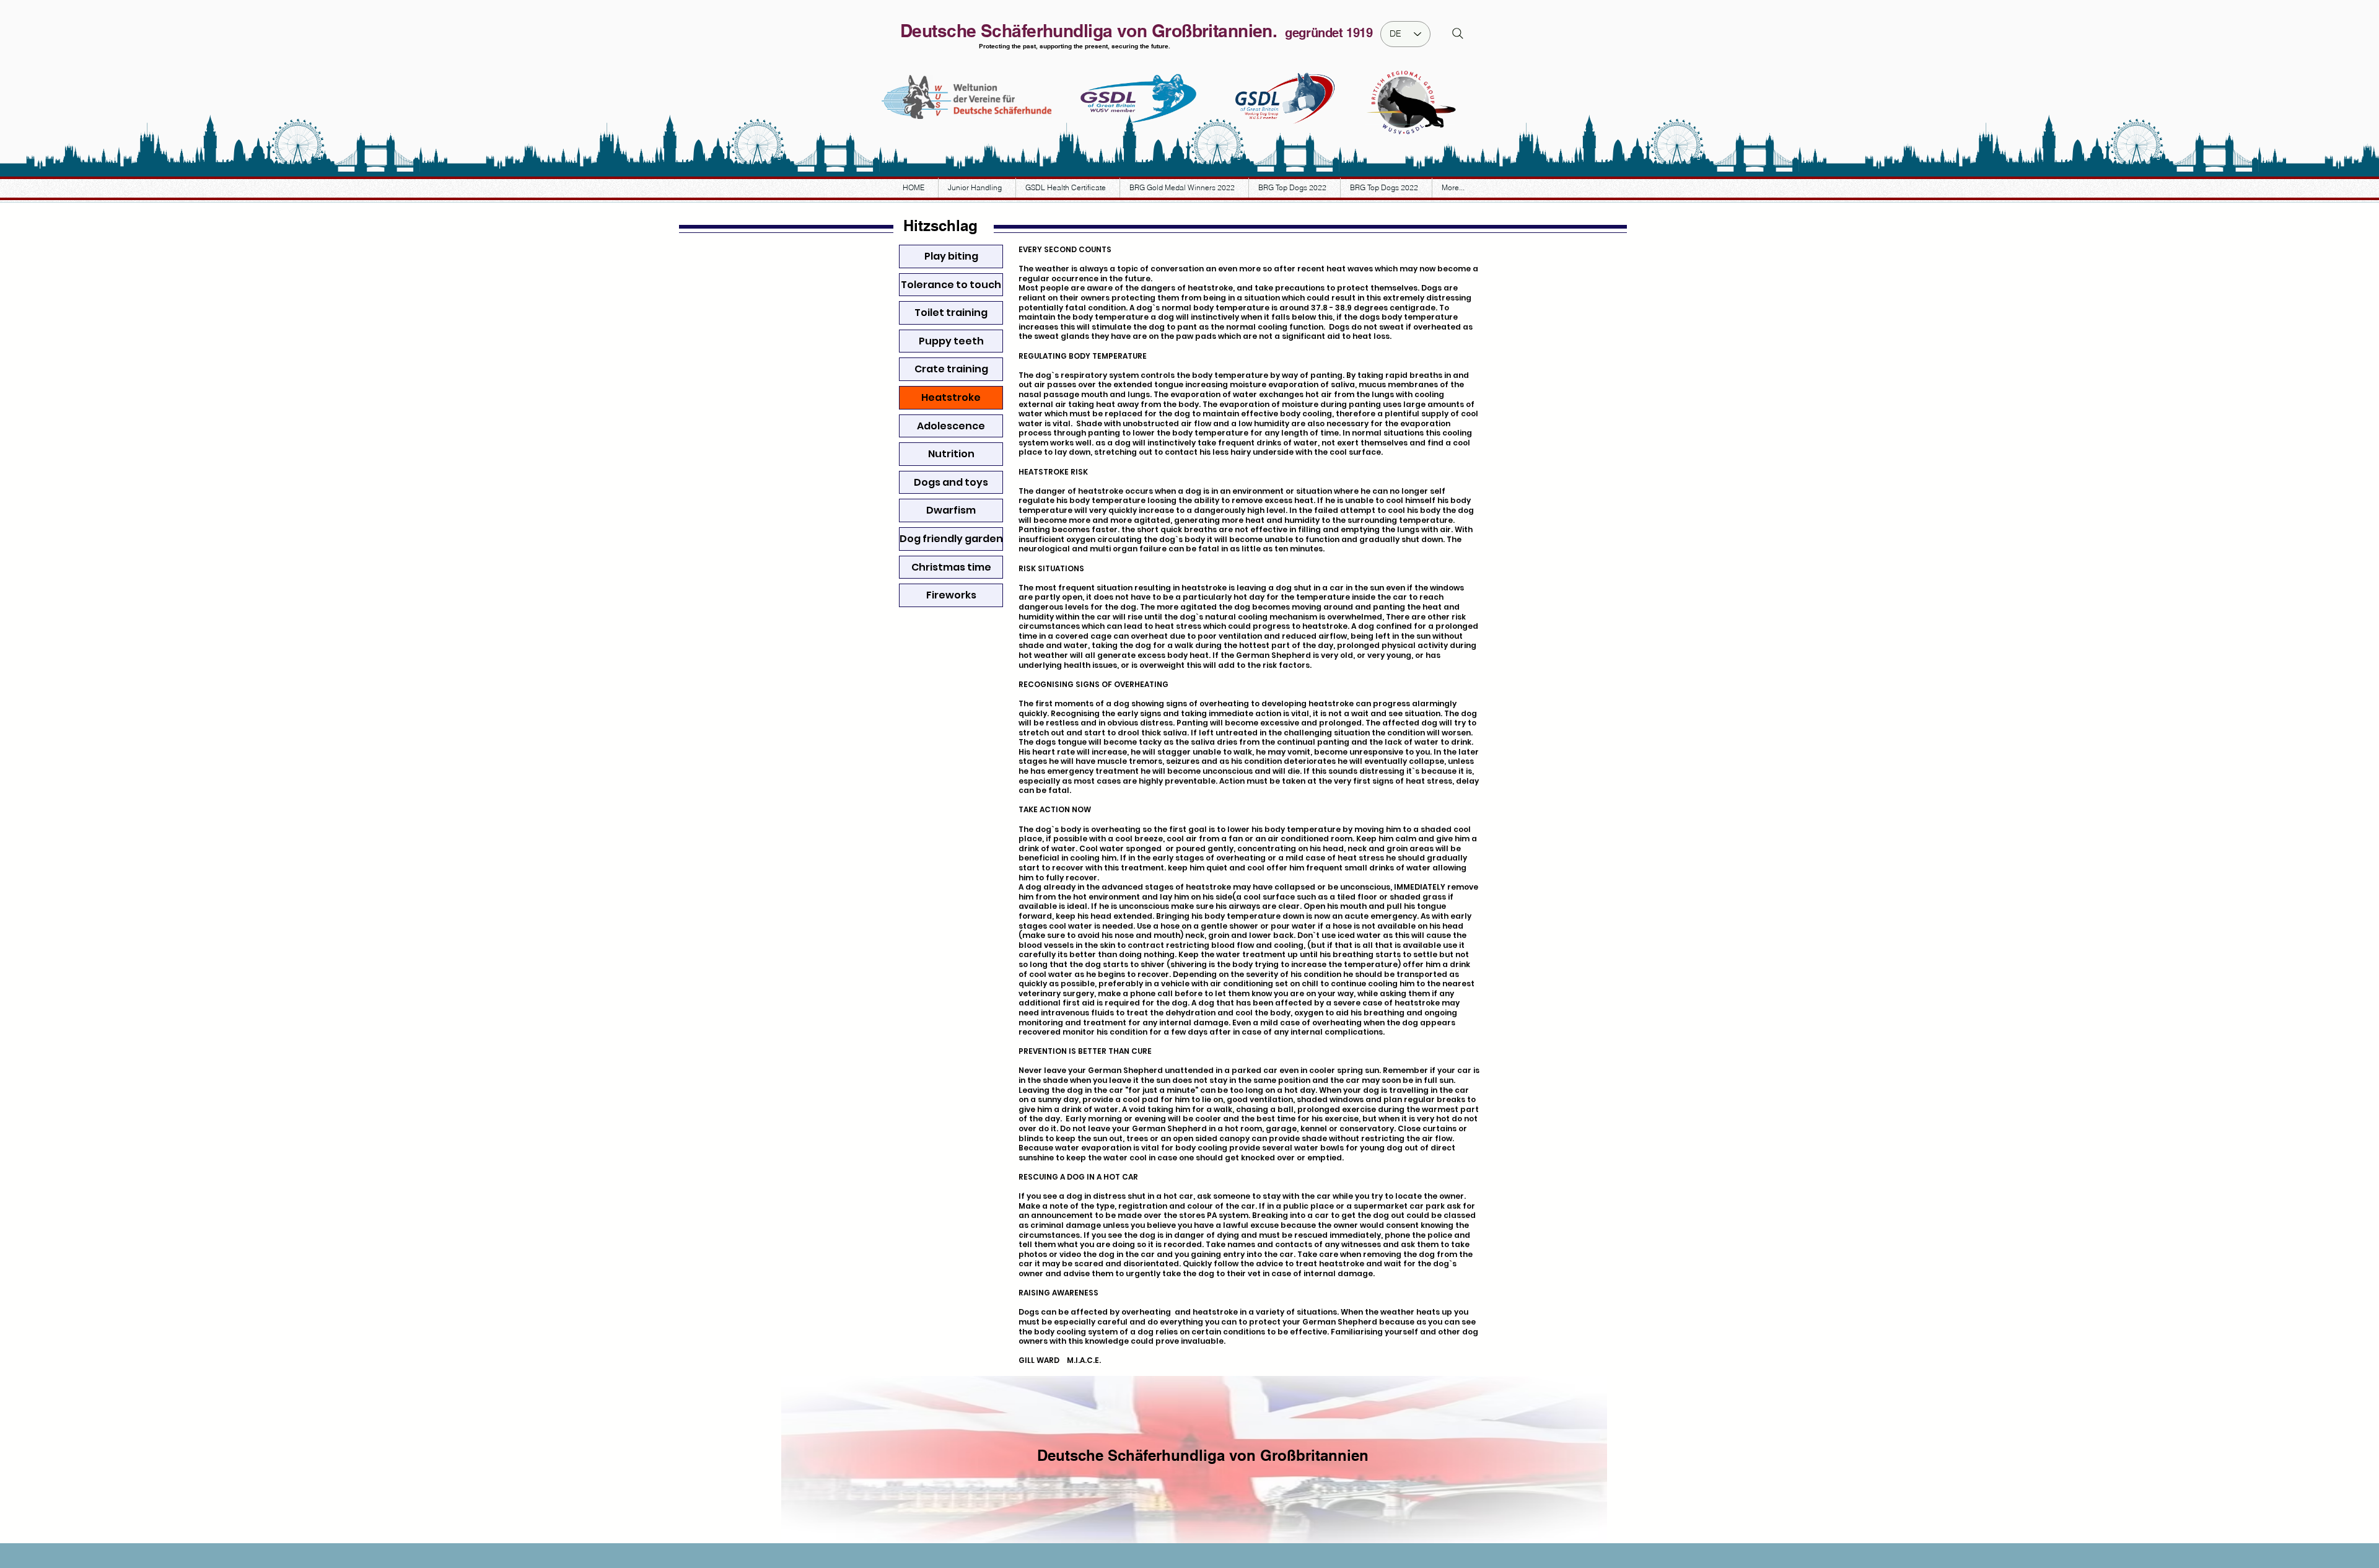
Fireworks (951, 595)
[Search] (1458, 33)
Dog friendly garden (951, 539)
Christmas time (951, 567)
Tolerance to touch (951, 285)
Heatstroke (951, 397)
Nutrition (951, 454)
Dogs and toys (951, 482)
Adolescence (951, 426)
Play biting (951, 256)
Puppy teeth (951, 341)
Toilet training (951, 313)
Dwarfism (951, 510)
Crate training (951, 369)
